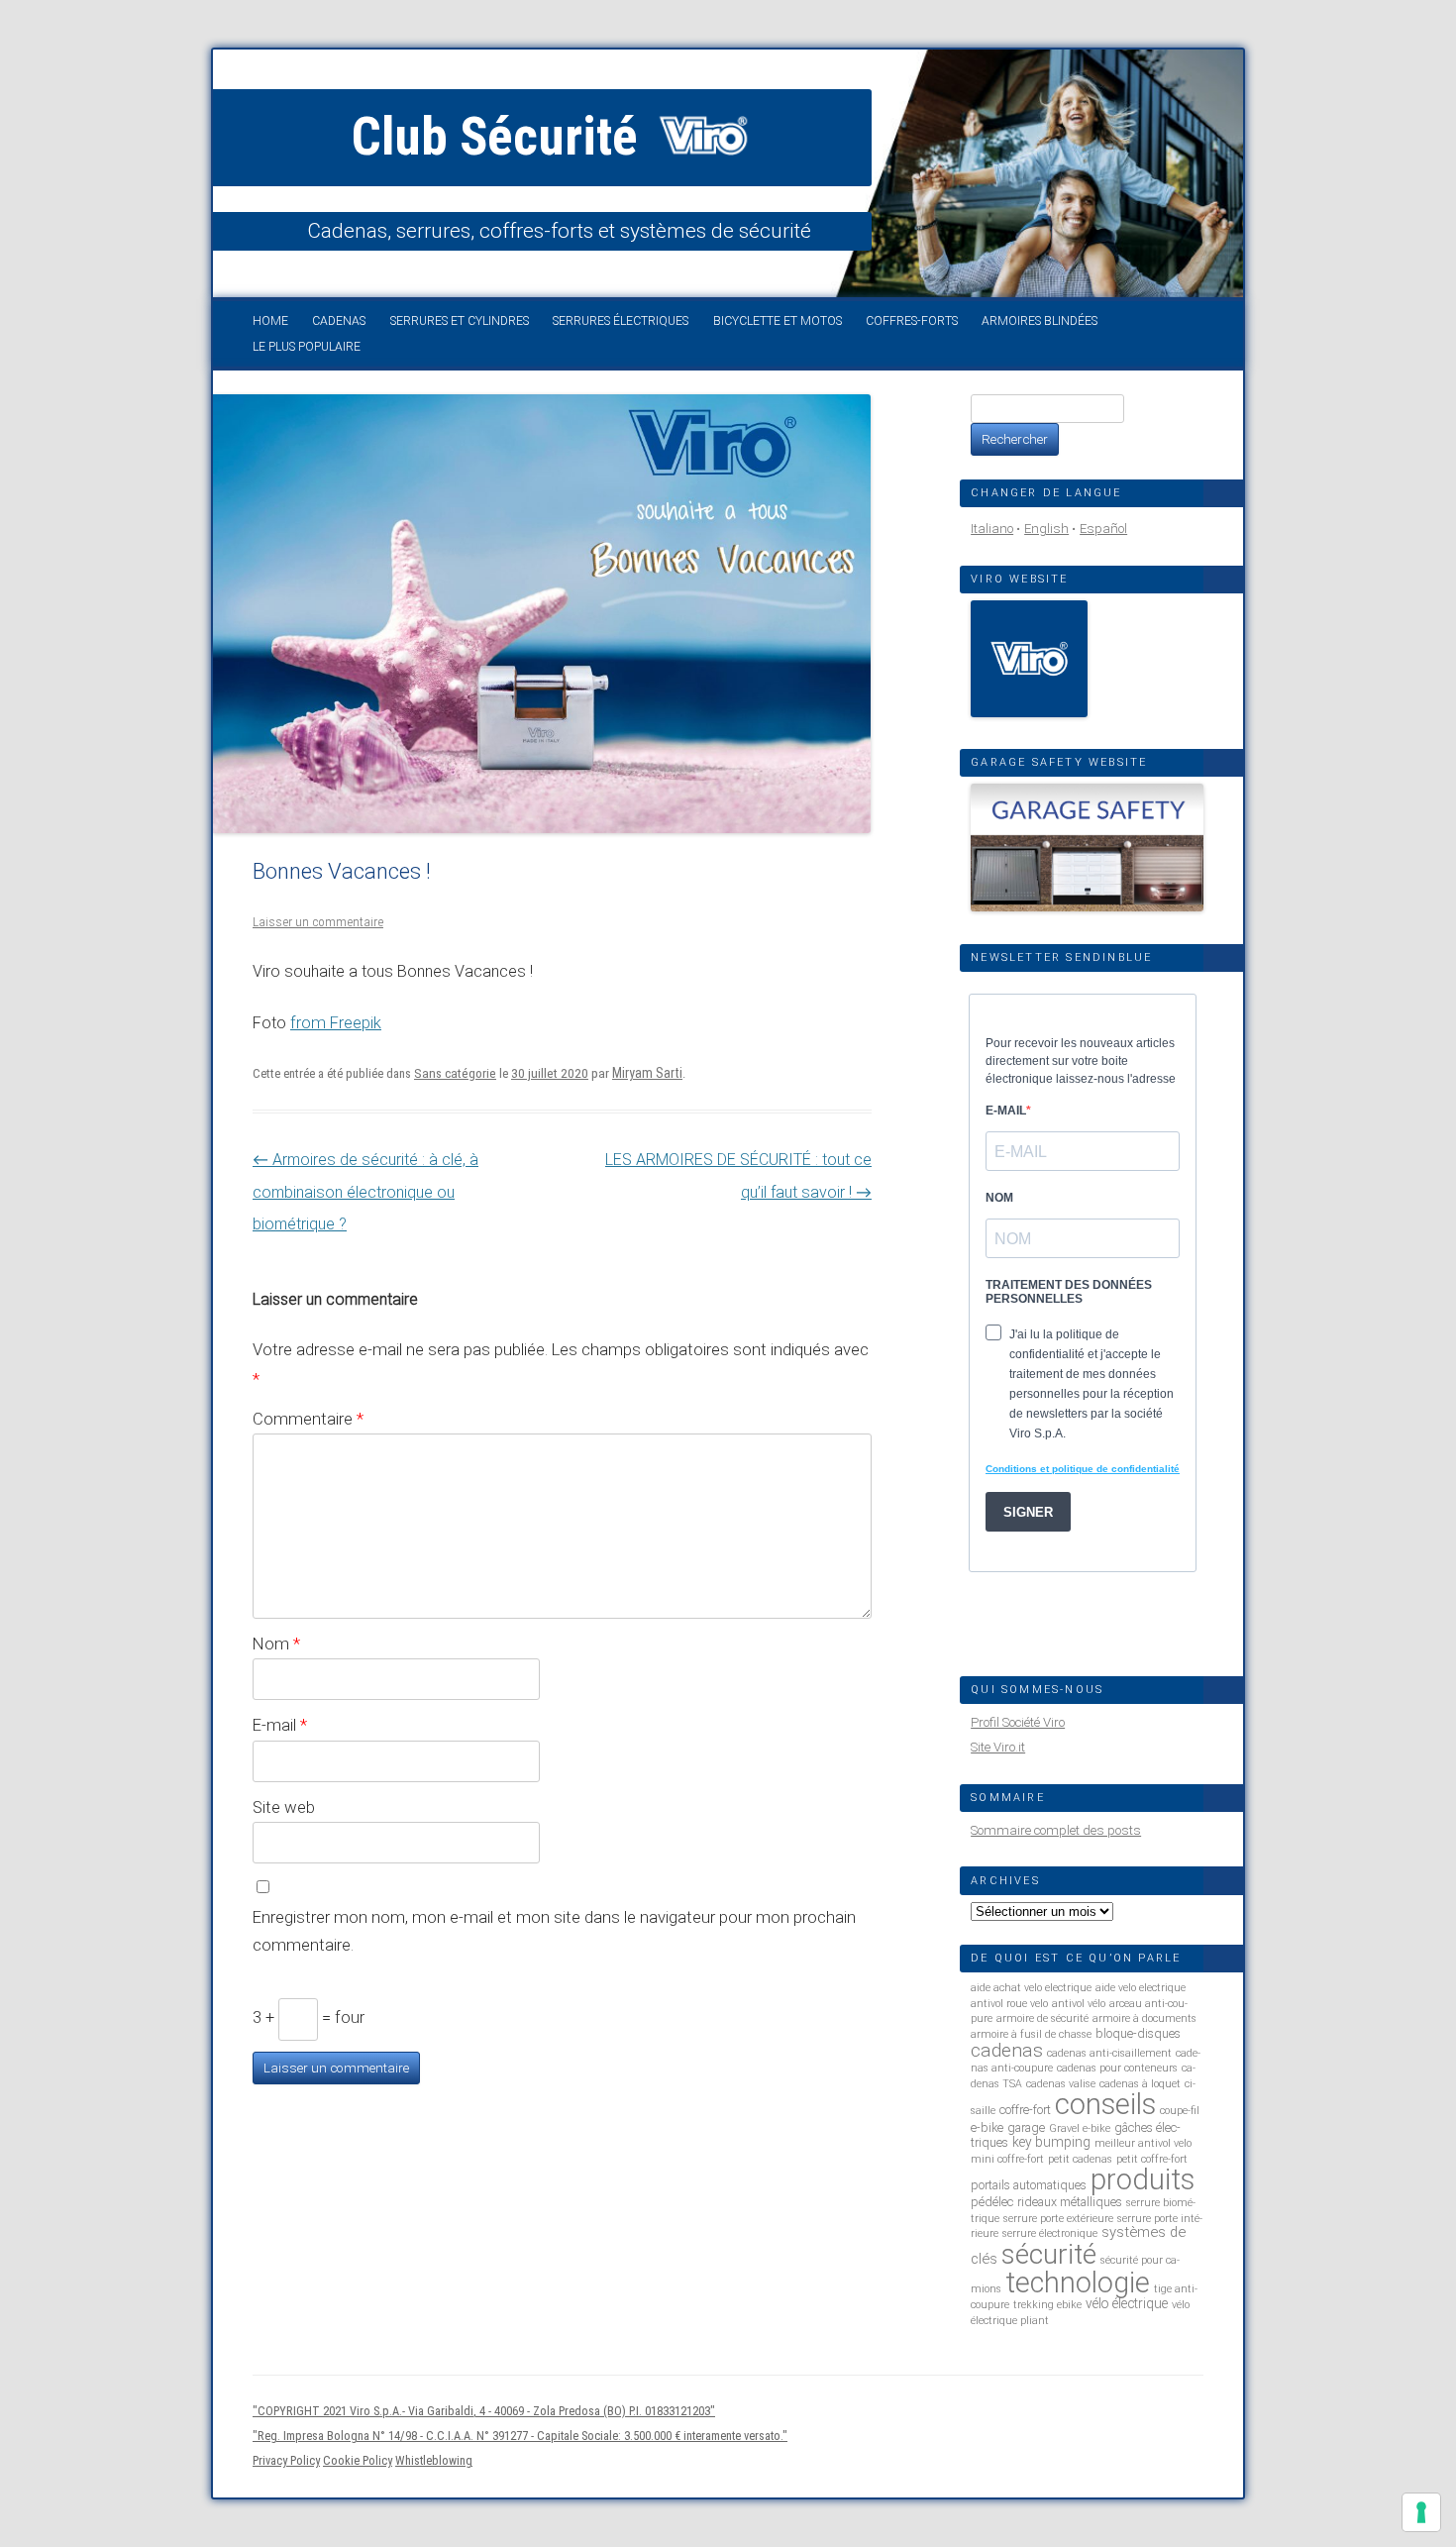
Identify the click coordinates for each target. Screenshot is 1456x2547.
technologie (1078, 2282)
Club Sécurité (501, 137)
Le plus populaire (307, 347)
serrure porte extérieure (1058, 2219)
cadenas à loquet (1140, 2084)
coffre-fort (1025, 2110)
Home (270, 321)
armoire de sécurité (1042, 2018)
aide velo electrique (1141, 1988)
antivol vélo (1079, 2004)
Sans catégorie (455, 1073)
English (1046, 529)
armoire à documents (1144, 2018)
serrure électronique (1050, 2233)
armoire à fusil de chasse (1031, 2034)
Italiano (992, 529)
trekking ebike (1047, 2305)
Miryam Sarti (647, 1073)
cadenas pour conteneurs (1117, 2068)
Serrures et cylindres (460, 321)
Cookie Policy (358, 2460)
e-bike (987, 2127)
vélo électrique (1127, 2303)
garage (1026, 2127)
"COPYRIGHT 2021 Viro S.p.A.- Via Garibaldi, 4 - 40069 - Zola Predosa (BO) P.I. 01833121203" (484, 2411)
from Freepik (336, 1023)
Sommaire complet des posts (1056, 1830)
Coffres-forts (912, 321)
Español (1103, 529)
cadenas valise (1061, 2084)
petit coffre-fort (1152, 2159)
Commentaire (308, 1419)
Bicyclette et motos (778, 321)
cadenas (1007, 2050)
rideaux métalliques (1070, 2202)
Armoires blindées (1040, 321)
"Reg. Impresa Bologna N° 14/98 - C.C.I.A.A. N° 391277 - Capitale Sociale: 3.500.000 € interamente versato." (520, 2436)
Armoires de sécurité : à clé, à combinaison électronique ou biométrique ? (365, 1192)
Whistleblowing (434, 2460)
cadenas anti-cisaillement (1109, 2053)
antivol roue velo (1009, 2004)
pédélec (992, 2202)
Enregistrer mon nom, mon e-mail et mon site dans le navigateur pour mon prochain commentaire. (554, 1931)
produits (1143, 2179)
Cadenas (339, 321)
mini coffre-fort (1007, 2159)
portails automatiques (1029, 2185)
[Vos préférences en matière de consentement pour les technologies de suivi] (1421, 2512)
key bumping (1051, 2142)
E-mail (280, 1725)
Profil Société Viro (1018, 1722)
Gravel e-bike (1080, 2128)
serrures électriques (621, 321)
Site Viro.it (998, 1747)
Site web (284, 1807)
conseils (1105, 2104)
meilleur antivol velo (1143, 2143)
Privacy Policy (286, 2460)
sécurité (1049, 2254)
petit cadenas (1080, 2159)
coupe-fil (1180, 2111)
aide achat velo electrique (1031, 1988)
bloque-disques (1138, 2033)
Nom (276, 1644)
